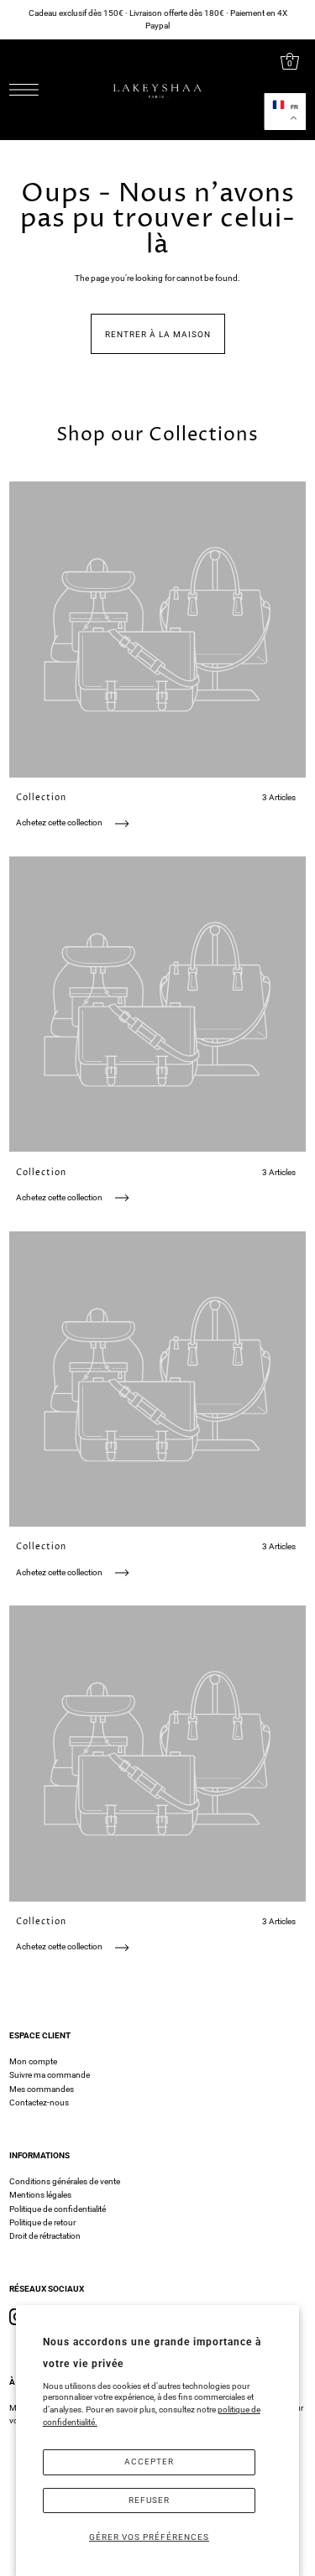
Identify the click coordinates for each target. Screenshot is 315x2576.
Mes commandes (42, 2089)
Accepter (149, 2462)
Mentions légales (40, 2195)
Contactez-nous (39, 2102)
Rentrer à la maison (158, 334)
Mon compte (33, 2061)
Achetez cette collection (60, 822)
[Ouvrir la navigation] (28, 90)
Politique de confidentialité (58, 2209)
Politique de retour (42, 2222)
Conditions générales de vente (65, 2181)
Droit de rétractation (45, 2236)
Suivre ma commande (50, 2075)
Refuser (149, 2500)
